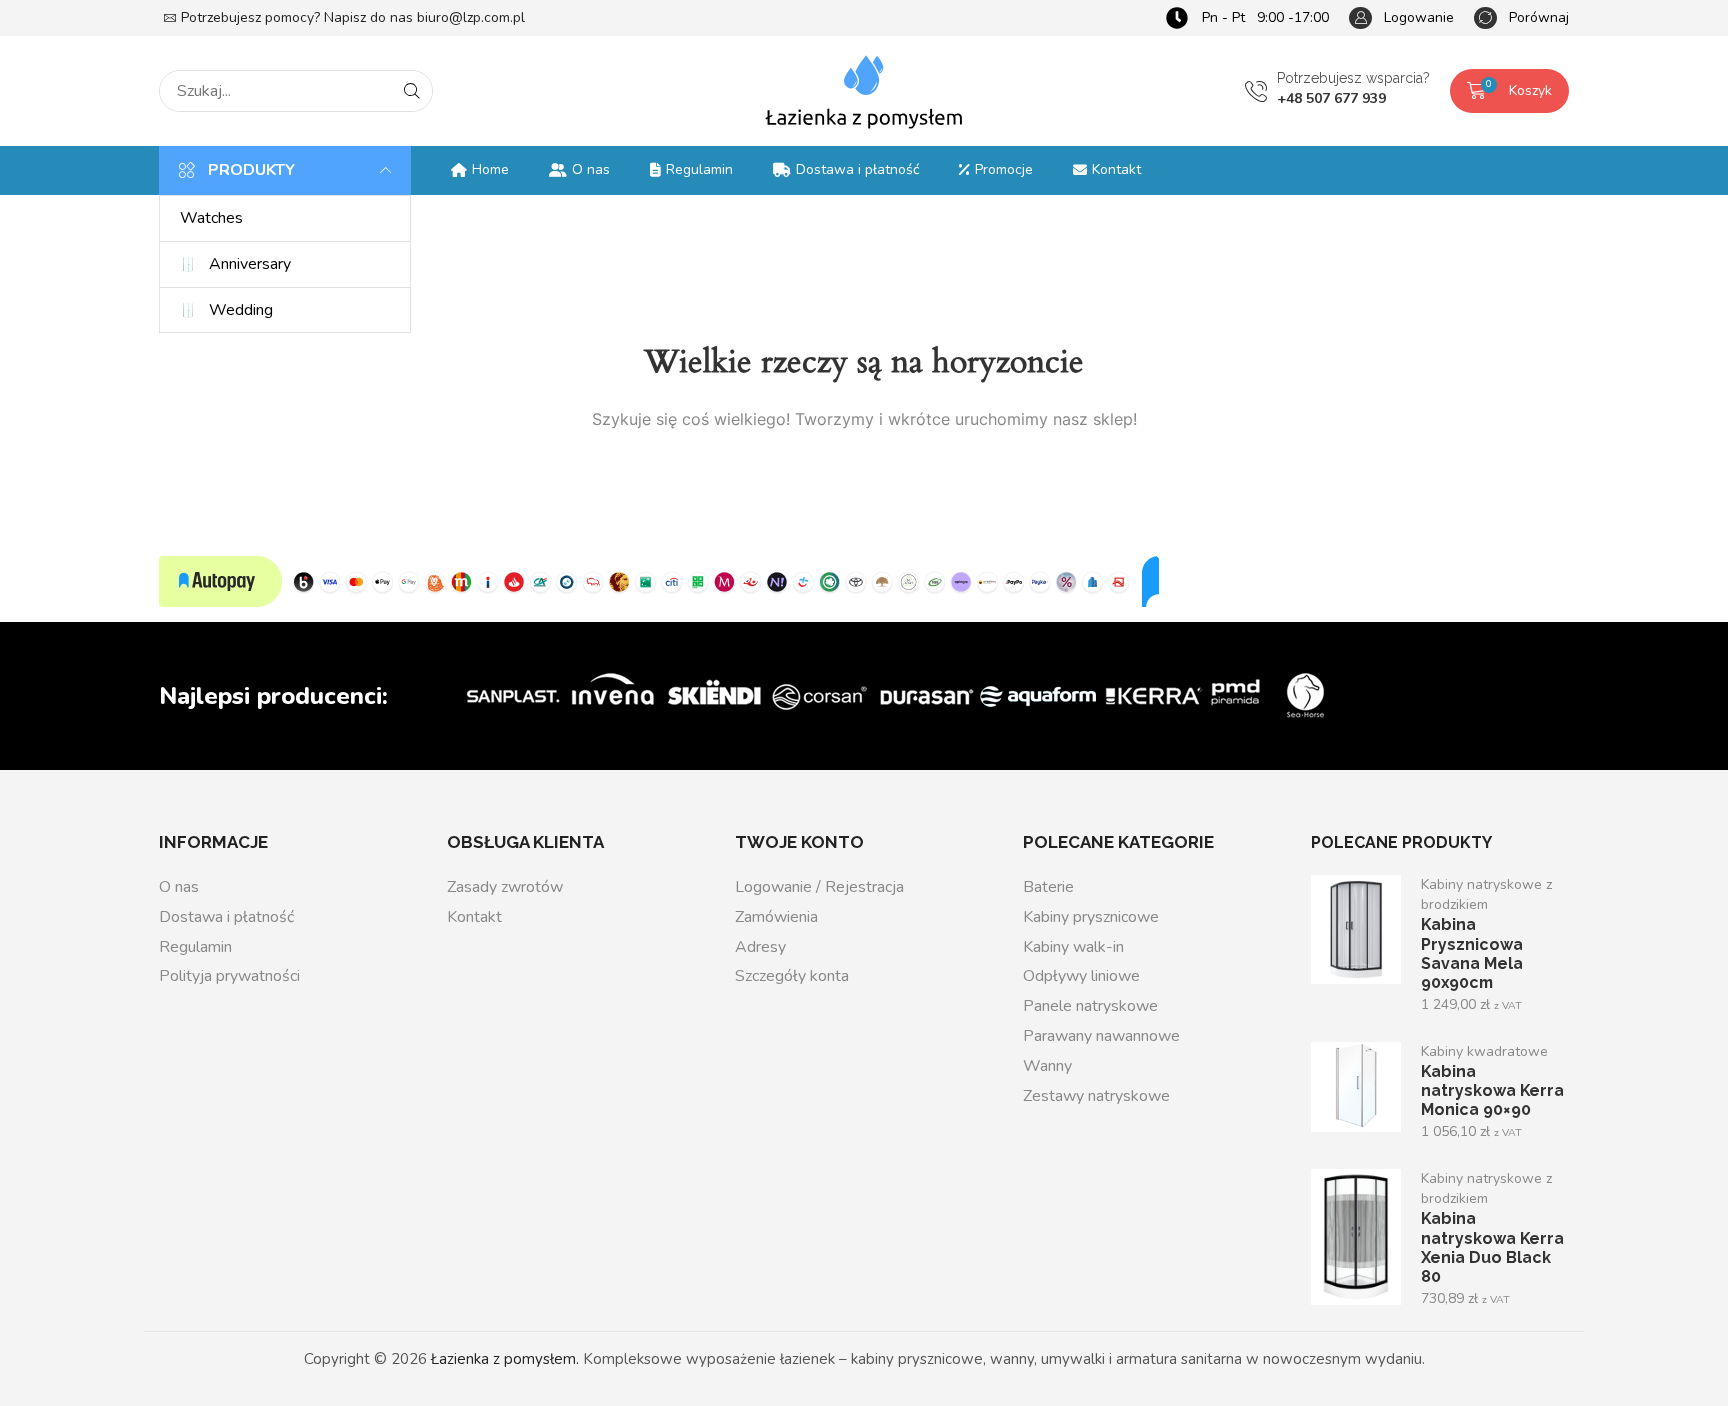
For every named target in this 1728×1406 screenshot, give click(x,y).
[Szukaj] (412, 91)
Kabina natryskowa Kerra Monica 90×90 (1492, 1090)
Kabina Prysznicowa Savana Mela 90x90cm (1472, 953)
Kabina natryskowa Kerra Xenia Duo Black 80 (1492, 1247)
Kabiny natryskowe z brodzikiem (1486, 894)
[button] (1401, 18)
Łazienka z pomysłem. (505, 1359)
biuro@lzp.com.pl (471, 17)
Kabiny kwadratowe (1484, 1051)
